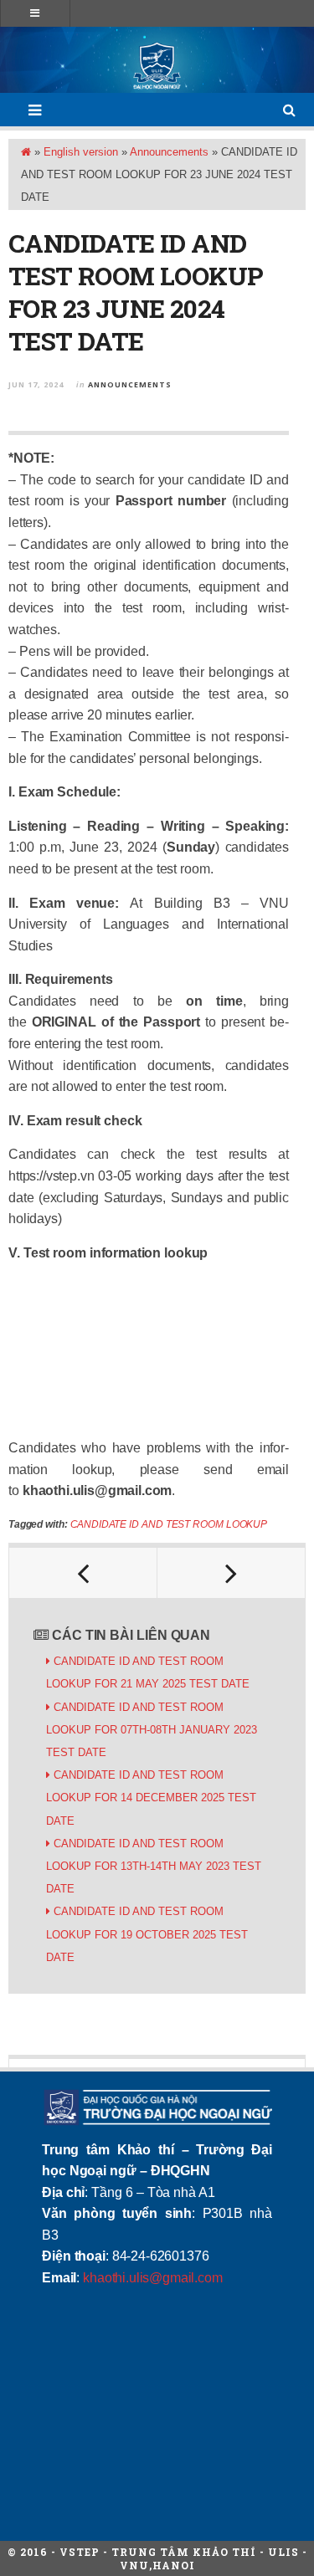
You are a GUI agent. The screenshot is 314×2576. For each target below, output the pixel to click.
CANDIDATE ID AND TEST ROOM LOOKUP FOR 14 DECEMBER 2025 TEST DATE (151, 1798)
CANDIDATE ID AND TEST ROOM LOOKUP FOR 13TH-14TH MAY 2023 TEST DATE (154, 1866)
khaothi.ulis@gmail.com (152, 2278)
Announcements (169, 152)
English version (81, 152)
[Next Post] (232, 1573)
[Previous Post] (83, 1573)
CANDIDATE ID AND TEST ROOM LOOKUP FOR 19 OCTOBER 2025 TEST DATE (147, 1934)
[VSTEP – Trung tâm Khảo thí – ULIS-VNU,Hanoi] (157, 66)
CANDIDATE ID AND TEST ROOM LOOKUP (169, 1524)
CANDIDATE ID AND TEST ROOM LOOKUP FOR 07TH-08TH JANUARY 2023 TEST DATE (152, 1730)
